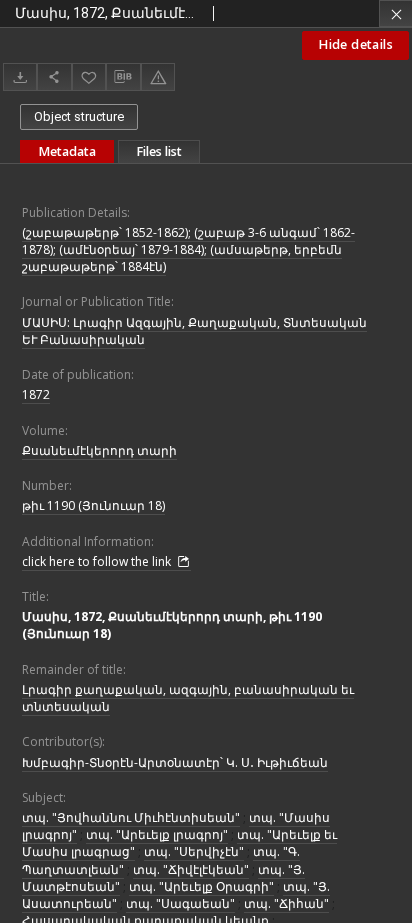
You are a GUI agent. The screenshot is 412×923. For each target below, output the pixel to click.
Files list (159, 151)
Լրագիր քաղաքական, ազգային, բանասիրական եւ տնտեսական (188, 698)
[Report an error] (158, 76)
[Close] (395, 13)
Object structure (79, 116)
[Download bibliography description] (123, 77)
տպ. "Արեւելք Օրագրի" (201, 886)
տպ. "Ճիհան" (286, 903)
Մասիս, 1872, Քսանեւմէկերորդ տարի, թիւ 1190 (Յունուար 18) (172, 625)
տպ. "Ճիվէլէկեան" (191, 869)
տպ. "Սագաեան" (180, 903)
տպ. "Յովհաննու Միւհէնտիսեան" (131, 817)
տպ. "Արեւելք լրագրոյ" (157, 834)
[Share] (54, 76)
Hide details (355, 44)
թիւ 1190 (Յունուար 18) (93, 505)
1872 (36, 394)
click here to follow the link (98, 561)
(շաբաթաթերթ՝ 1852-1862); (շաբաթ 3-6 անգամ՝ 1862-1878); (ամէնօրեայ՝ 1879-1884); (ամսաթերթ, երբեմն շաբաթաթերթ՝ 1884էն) (188, 249)
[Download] (20, 76)
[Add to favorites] (89, 76)
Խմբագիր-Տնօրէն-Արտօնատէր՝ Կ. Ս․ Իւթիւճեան (175, 762)
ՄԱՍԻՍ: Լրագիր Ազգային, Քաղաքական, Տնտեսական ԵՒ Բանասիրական (194, 331)
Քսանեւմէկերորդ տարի (99, 450)
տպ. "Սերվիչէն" (194, 851)
